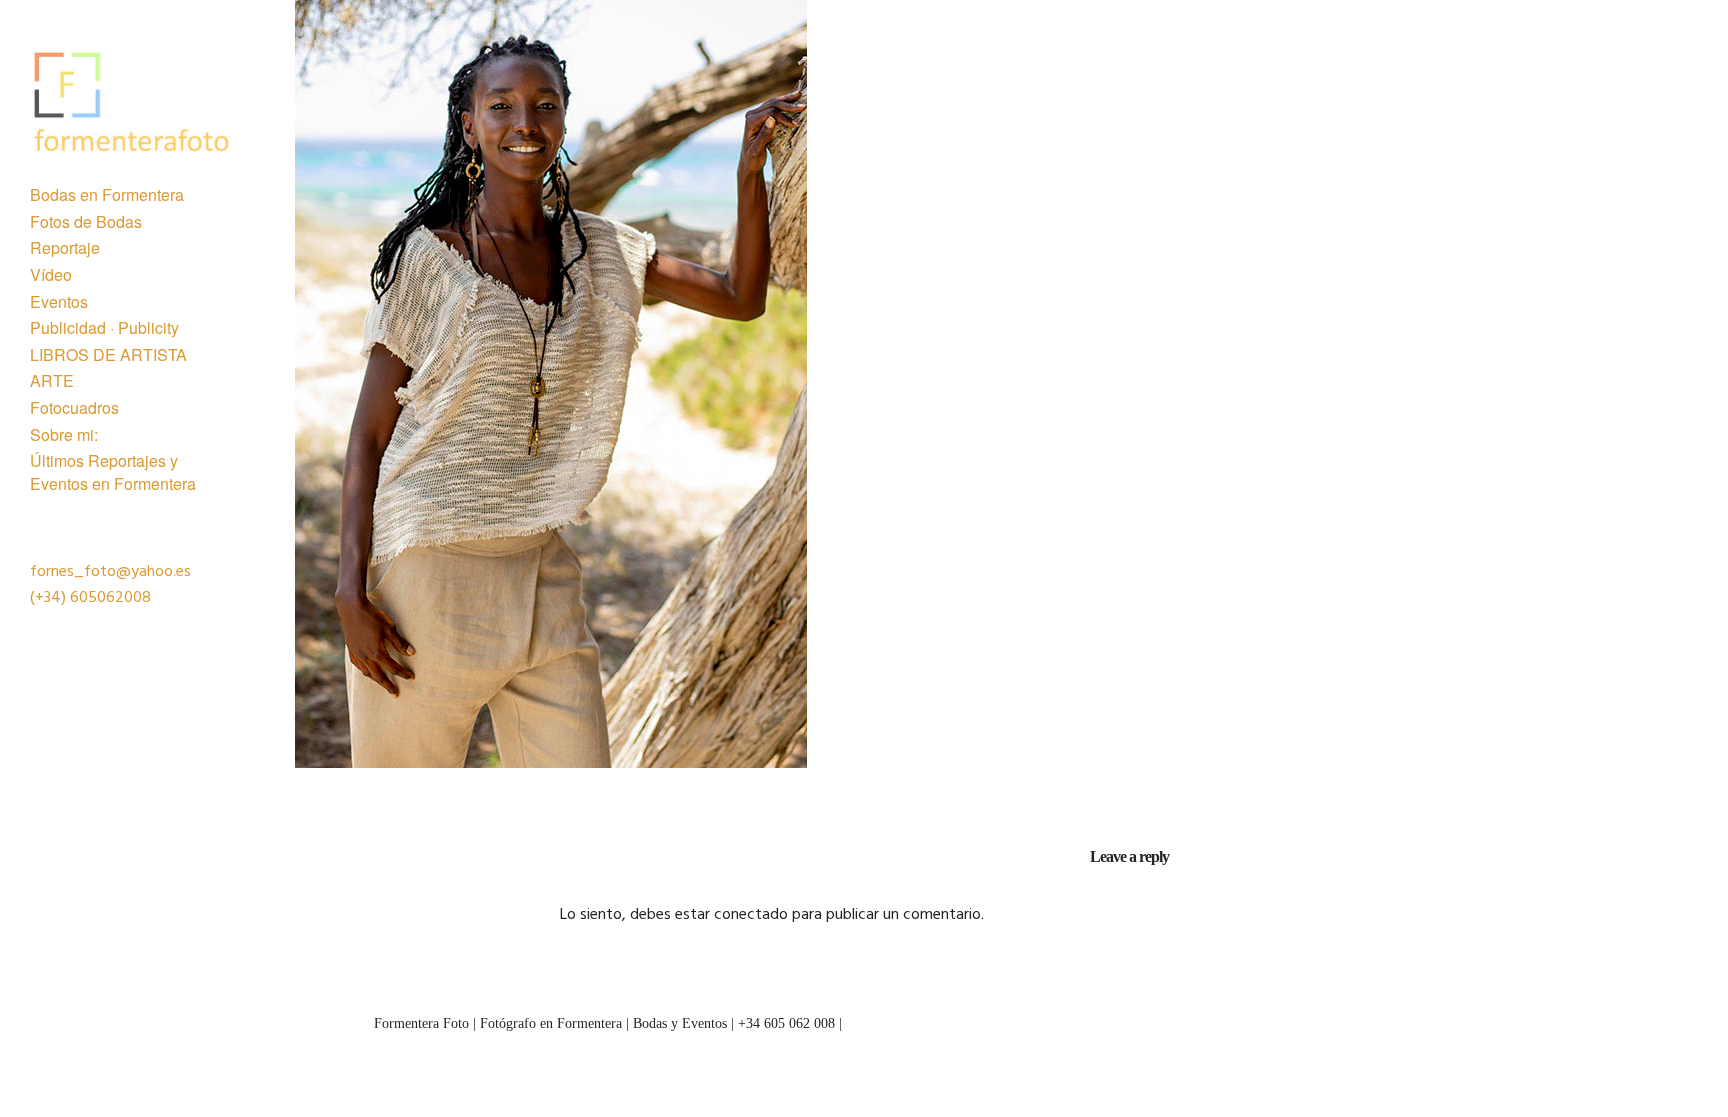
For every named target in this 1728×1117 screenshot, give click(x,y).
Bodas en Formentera (107, 195)
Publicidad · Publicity (104, 328)
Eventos (59, 302)
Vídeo (51, 275)
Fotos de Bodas (86, 222)
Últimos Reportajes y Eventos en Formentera (113, 472)
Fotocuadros (74, 408)
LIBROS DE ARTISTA (108, 355)
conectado (751, 915)
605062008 (110, 598)
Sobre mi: (64, 435)
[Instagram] (1611, 1019)
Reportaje (65, 248)
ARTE (52, 381)
